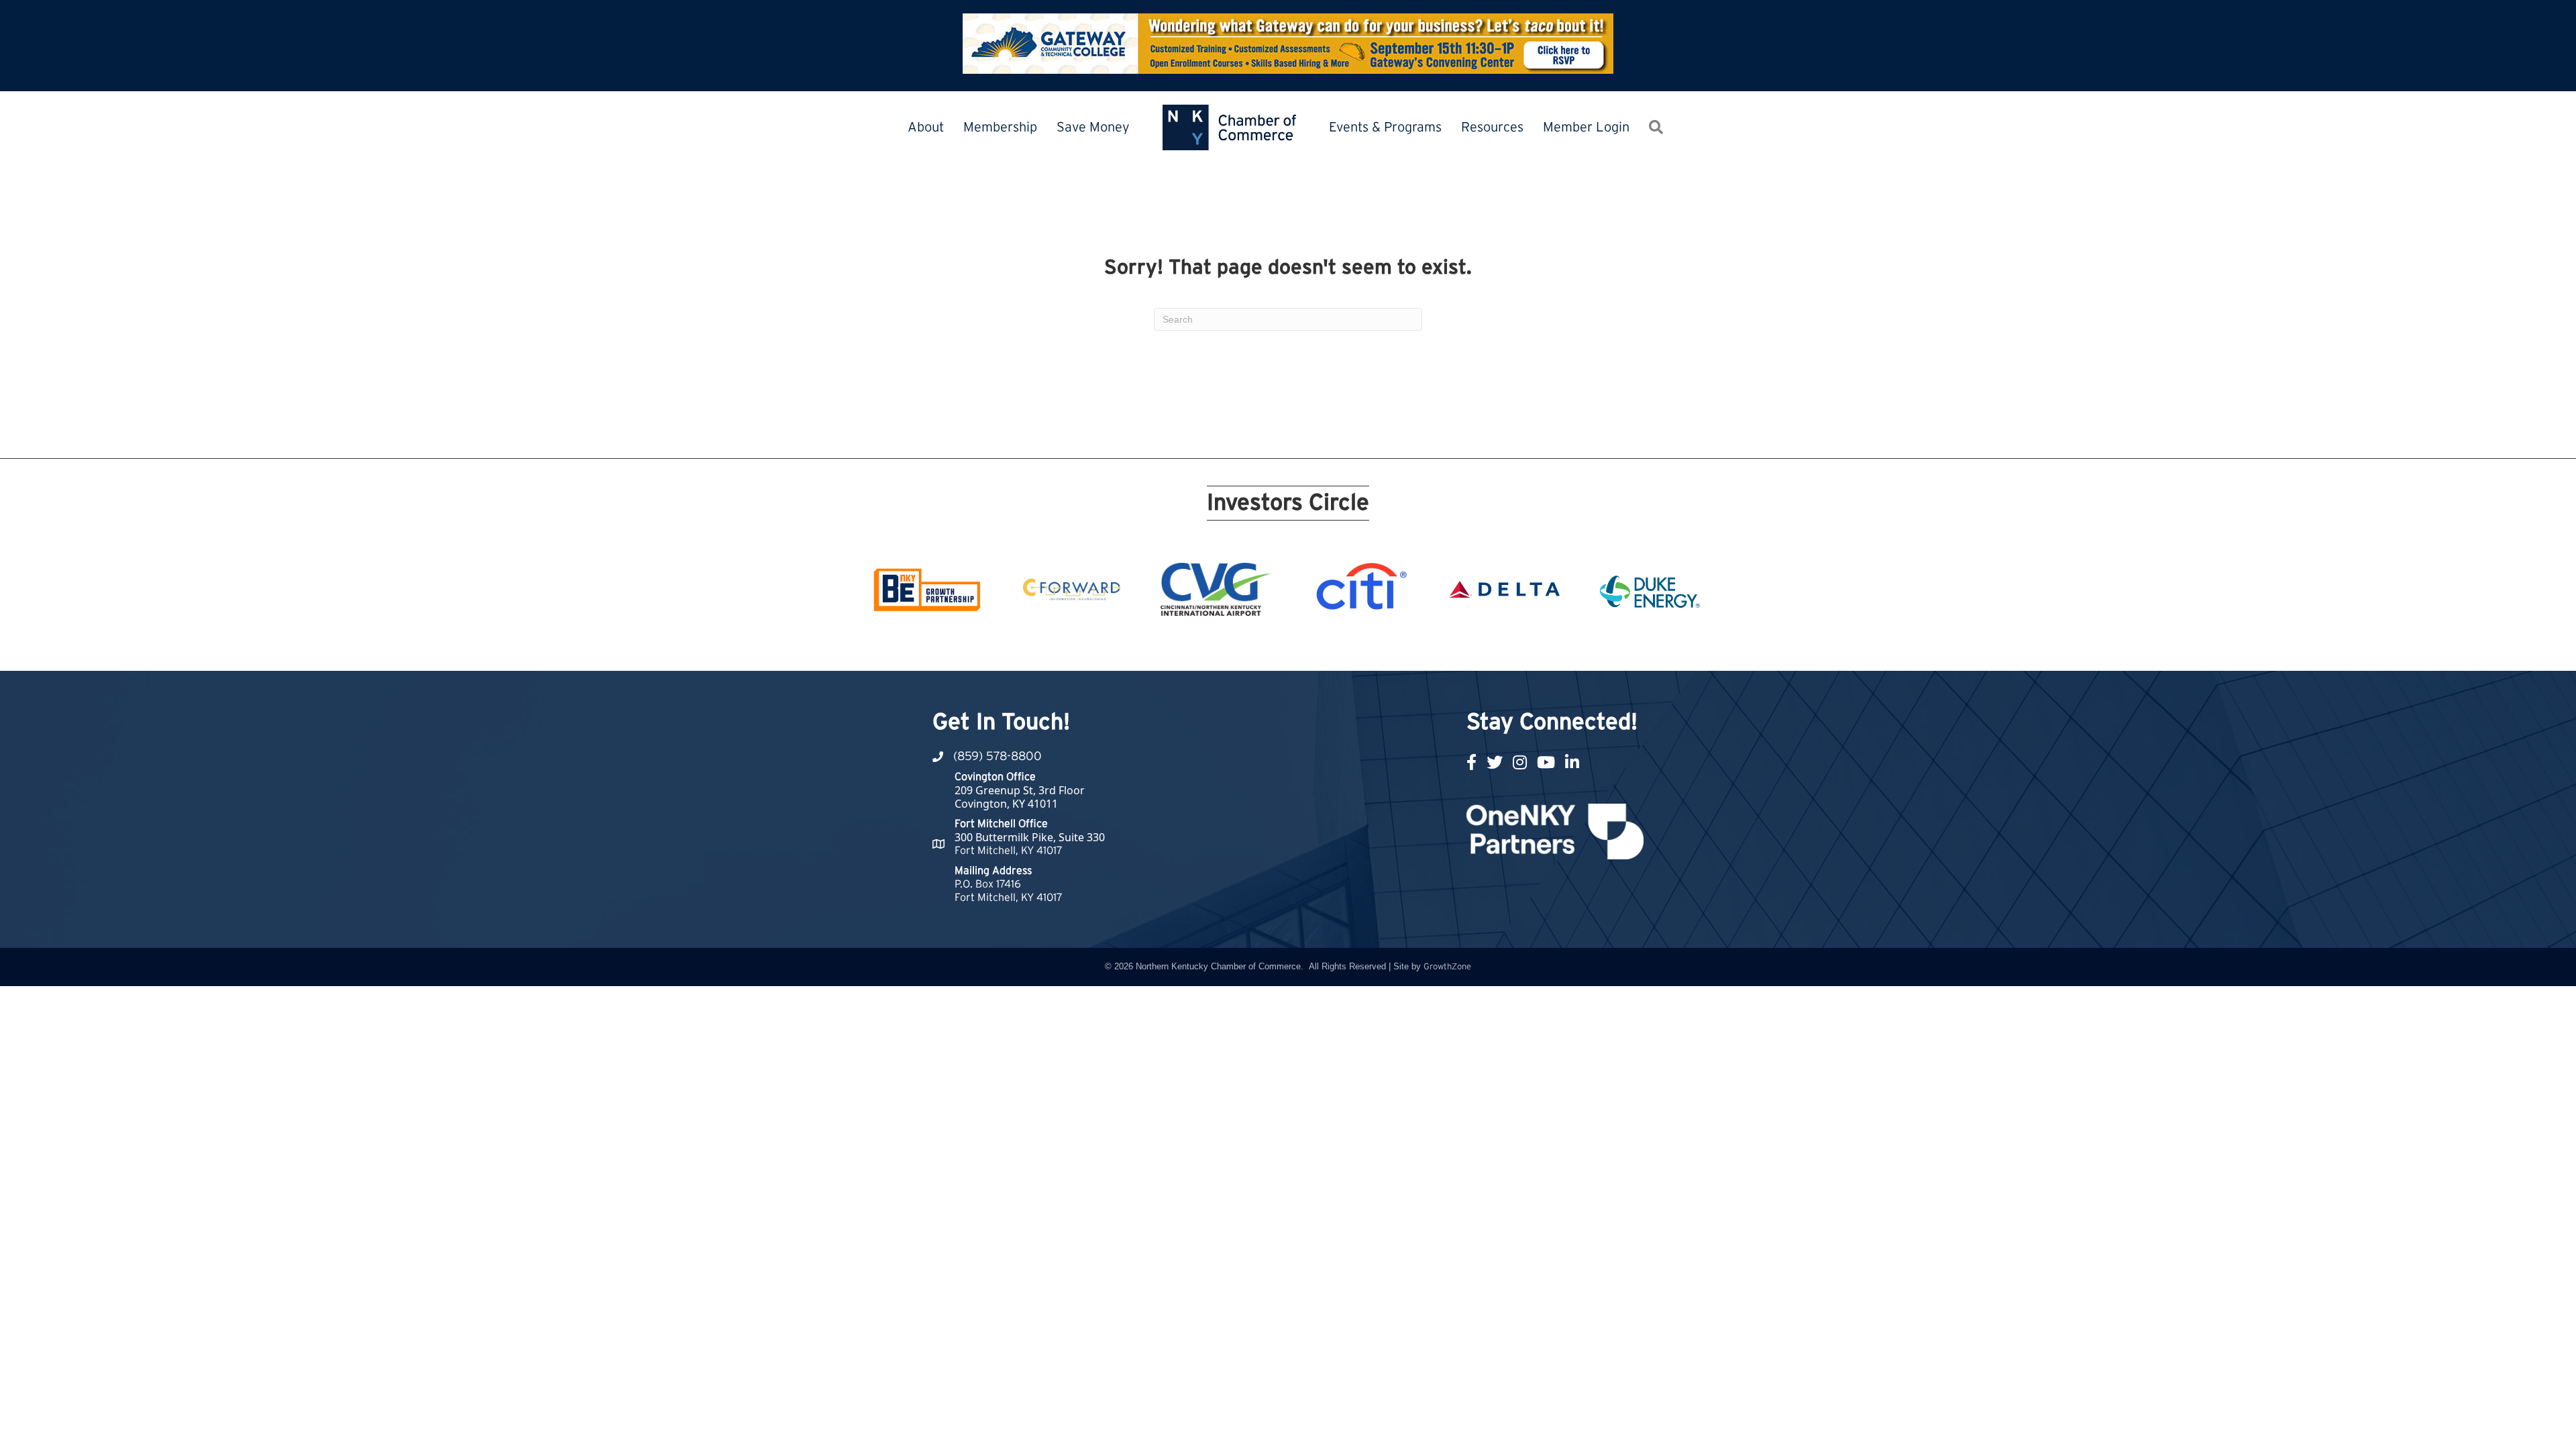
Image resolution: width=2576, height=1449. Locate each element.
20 (1425, 646)
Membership (1000, 127)
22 (1457, 646)
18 (1393, 646)
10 (1264, 646)
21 (1441, 646)
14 (1328, 646)
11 (1280, 646)
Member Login (1586, 127)
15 (1344, 646)
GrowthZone (1447, 967)
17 (1377, 646)
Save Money (1093, 127)
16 (1360, 646)
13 (1312, 646)
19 (1409, 646)
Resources (1492, 127)
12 (1296, 646)
